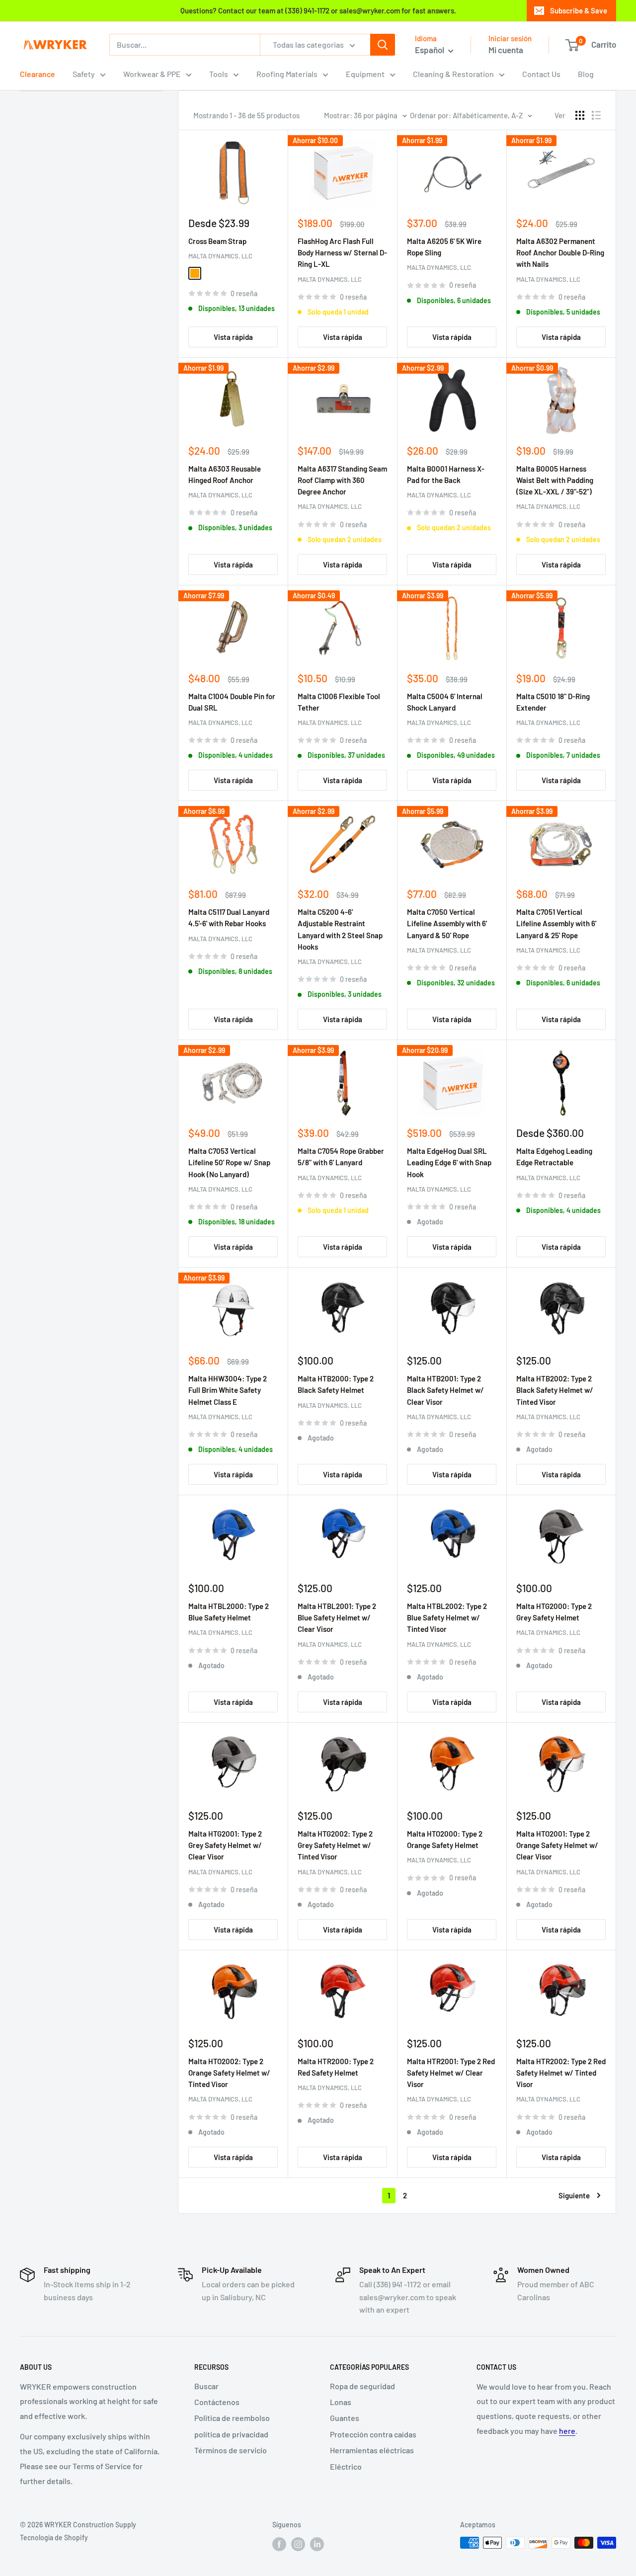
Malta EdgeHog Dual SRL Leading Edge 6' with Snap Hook (449, 1163)
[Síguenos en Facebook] (279, 2544)
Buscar (206, 2386)
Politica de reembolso (232, 2418)
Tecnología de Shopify (54, 2537)
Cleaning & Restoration (453, 74)
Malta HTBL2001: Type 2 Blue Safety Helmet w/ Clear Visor (337, 1618)
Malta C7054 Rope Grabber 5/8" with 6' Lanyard (341, 1157)
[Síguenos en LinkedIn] (317, 2544)
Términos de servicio (231, 2450)
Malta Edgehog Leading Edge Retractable (554, 1157)
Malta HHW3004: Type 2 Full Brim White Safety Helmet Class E (228, 1390)
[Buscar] (383, 45)
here (567, 2431)
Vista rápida (233, 337)
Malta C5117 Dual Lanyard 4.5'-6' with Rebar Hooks (229, 918)
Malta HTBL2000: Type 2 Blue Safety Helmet (229, 1612)
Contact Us (541, 74)
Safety (84, 74)
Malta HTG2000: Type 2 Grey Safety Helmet (554, 1612)
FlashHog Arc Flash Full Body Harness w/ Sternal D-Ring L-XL (342, 253)
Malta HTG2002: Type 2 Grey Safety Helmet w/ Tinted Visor (335, 1845)
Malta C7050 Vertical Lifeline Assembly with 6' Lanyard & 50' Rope (447, 924)
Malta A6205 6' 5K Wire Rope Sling (444, 247)
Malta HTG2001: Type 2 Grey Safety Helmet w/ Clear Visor (225, 1845)
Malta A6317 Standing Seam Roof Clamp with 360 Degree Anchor (342, 480)
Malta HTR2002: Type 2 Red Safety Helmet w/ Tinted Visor (561, 2073)
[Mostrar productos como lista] (596, 115)
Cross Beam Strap (217, 241)
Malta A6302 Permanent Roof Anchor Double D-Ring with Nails (560, 253)
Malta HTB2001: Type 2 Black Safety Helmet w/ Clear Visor (445, 1390)
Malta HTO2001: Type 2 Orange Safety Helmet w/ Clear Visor (557, 1845)
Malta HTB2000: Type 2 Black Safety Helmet (336, 1384)
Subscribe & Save (579, 10)
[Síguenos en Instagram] (298, 2544)
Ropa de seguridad (362, 2386)
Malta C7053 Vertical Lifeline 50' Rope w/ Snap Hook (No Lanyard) (229, 1163)
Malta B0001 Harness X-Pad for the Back (446, 474)
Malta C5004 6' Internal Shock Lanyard (445, 702)
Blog (586, 74)
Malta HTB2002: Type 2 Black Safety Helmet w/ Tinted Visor (555, 1390)
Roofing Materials (287, 74)
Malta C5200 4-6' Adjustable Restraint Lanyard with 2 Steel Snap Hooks (340, 929)
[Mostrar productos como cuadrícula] (580, 115)
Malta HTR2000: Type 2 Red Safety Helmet (336, 2067)
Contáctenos (217, 2402)
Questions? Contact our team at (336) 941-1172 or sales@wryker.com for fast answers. (318, 10)
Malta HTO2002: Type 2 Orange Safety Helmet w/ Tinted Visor (229, 2073)
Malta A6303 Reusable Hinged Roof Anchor (225, 474)
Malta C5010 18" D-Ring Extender (553, 702)
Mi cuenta (506, 50)
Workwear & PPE (152, 74)
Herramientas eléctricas (372, 2450)
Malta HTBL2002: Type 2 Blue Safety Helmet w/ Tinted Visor (447, 1618)
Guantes (345, 2418)
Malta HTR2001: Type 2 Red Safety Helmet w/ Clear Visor (451, 2073)
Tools (219, 74)
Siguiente (574, 2195)
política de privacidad (231, 2434)
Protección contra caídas (373, 2434)
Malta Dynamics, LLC (220, 256)
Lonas (341, 2402)
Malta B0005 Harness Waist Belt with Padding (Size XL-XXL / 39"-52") (555, 480)
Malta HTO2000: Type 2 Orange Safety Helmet (445, 1839)
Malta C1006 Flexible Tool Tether (339, 702)
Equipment (365, 74)
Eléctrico (346, 2466)
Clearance (38, 74)
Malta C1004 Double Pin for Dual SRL (232, 702)
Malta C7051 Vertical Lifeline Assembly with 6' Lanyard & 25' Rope (556, 924)
